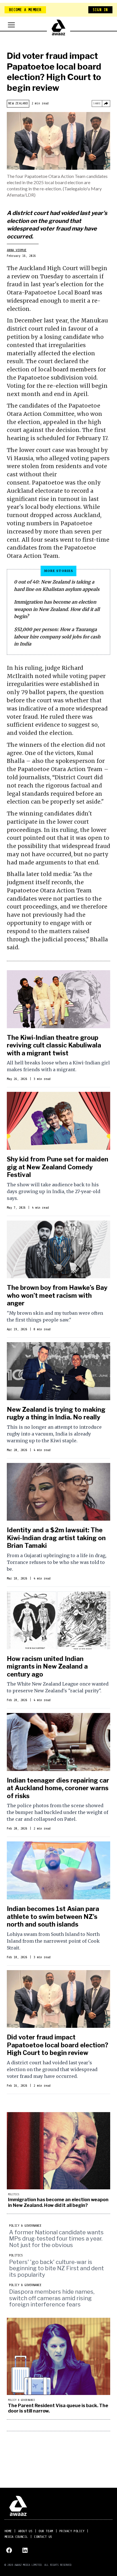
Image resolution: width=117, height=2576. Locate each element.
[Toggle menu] (11, 25)
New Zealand (18, 103)
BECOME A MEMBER (25, 10)
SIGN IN (100, 10)
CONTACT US (43, 2537)
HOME (8, 2531)
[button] (58, 1029)
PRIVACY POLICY (72, 2531)
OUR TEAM (46, 2531)
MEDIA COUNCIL (16, 2537)
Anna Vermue (17, 250)
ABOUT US (25, 2531)
